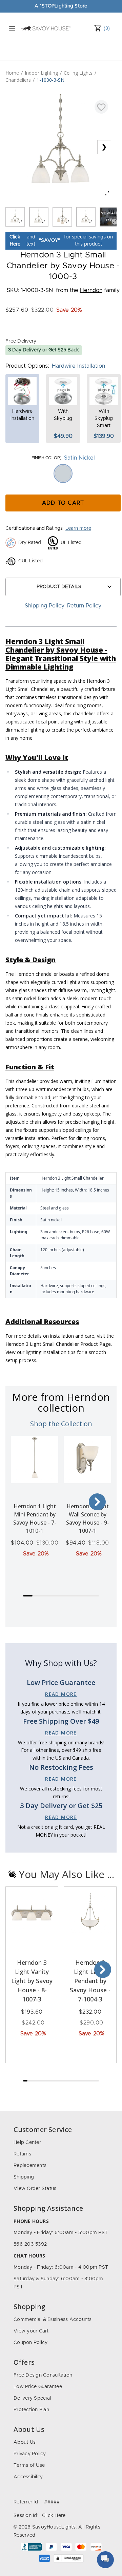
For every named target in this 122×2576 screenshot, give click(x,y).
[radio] (63, 473)
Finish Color (46, 458)
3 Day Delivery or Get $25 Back (44, 350)
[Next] (97, 1502)
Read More (61, 1694)
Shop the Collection (61, 1424)
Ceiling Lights (78, 73)
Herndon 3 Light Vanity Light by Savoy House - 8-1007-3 (32, 1981)
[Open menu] (12, 29)
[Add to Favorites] (101, 107)
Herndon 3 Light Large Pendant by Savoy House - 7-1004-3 (90, 1981)
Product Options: (27, 366)
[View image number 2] (39, 217)
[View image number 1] (15, 217)
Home (12, 73)
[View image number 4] (86, 217)
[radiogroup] (63, 473)
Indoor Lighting (41, 73)
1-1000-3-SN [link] (50, 80)
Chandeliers (18, 80)
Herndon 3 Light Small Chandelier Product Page (58, 1344)
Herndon (91, 290)
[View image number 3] (62, 217)
